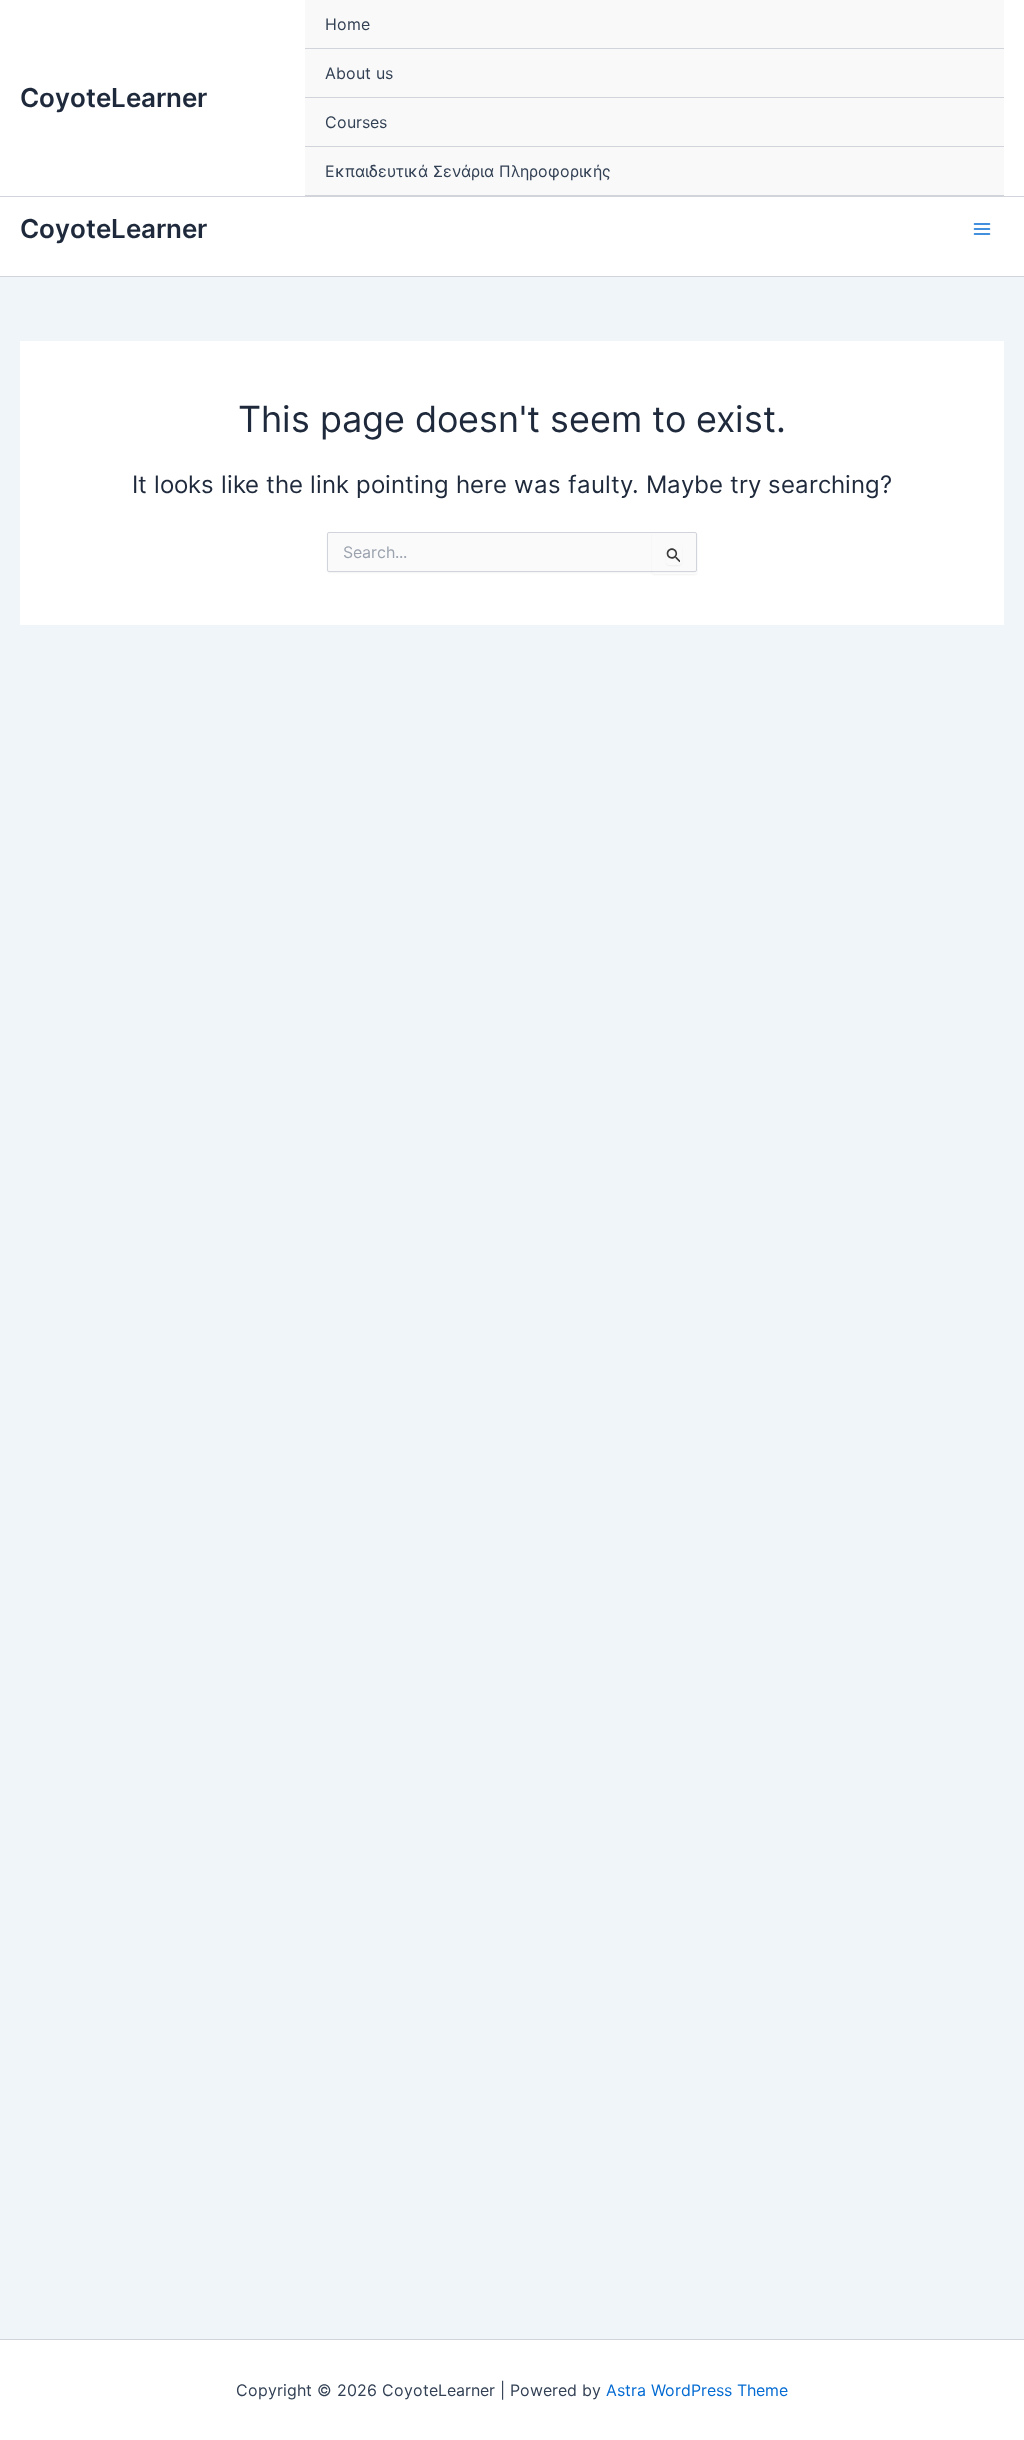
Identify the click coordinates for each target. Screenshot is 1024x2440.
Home (347, 24)
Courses (356, 122)
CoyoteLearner (113, 97)
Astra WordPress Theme (697, 2390)
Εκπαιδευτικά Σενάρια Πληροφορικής (468, 171)
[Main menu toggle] (982, 229)
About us (359, 73)
